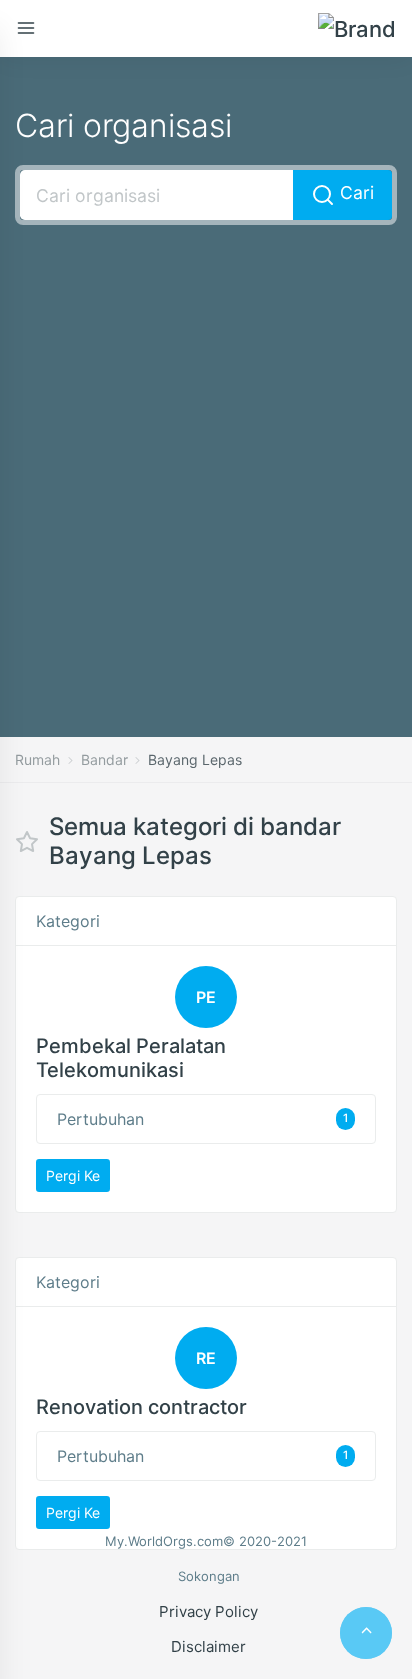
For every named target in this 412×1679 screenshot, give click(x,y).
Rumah (37, 759)
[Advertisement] (206, 451)
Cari (354, 192)
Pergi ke (73, 1175)
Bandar (104, 759)
